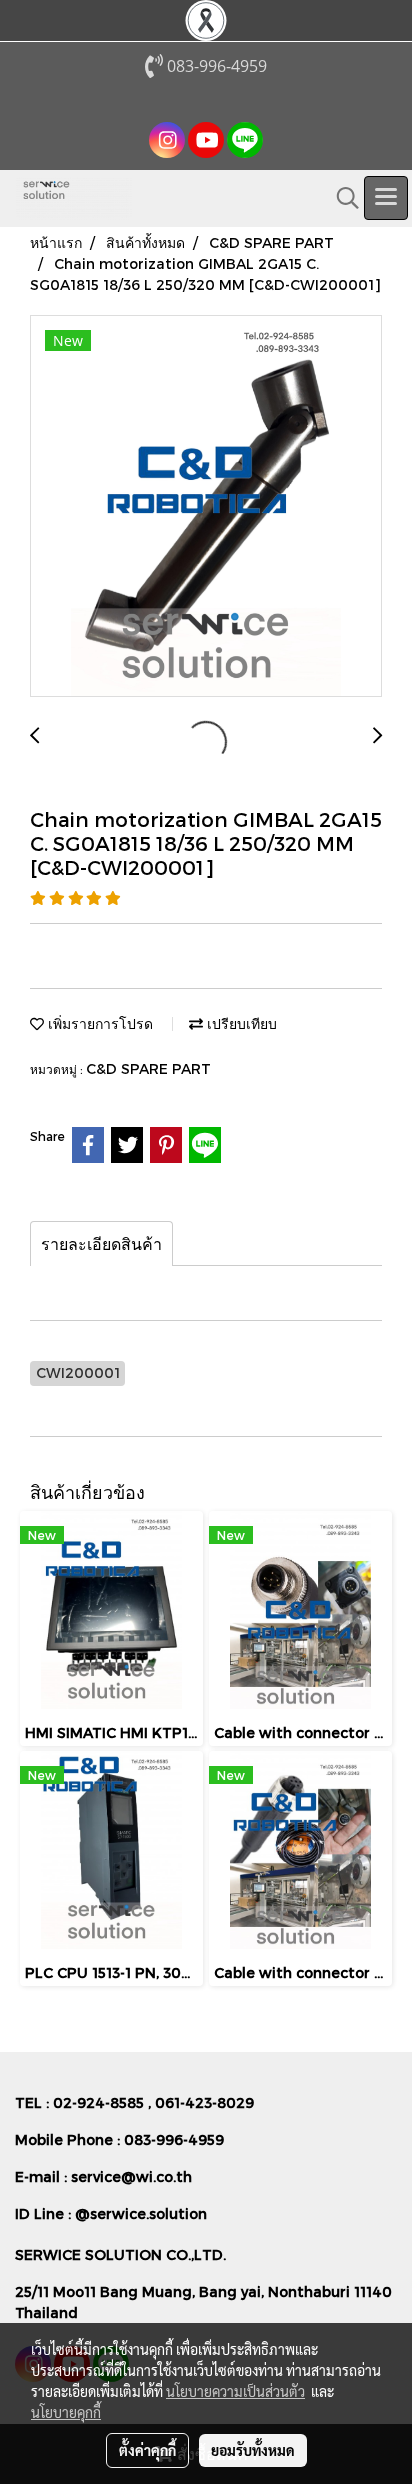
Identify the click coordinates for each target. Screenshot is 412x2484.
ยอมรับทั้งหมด (253, 2450)
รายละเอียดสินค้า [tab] (101, 1243)
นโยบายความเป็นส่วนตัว (235, 2391)
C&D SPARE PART (148, 1068)
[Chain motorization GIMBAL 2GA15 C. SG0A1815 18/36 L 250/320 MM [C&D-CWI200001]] (206, 507)
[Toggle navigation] (386, 198)
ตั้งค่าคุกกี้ (147, 2450)
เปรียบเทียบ (240, 1023)
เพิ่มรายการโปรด (98, 1023)
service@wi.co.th (131, 2176)
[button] (341, 198)
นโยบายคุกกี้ (66, 2412)
